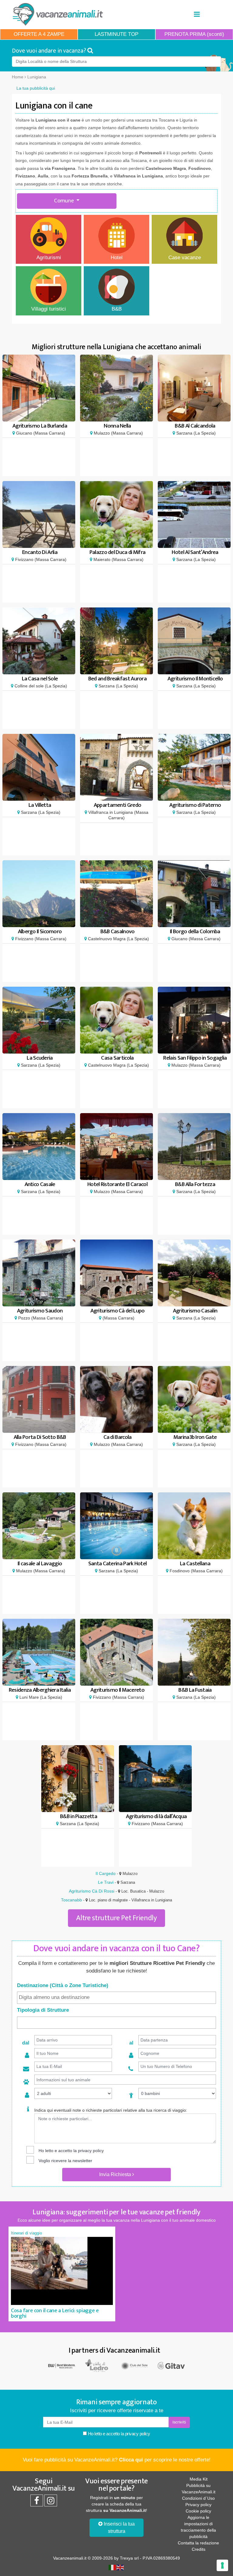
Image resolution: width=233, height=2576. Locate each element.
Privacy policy (198, 2505)
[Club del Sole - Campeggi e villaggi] (135, 2365)
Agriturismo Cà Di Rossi (92, 1891)
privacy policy (91, 2151)
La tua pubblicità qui (36, 88)
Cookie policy (198, 2511)
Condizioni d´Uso (198, 2498)
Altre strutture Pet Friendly (116, 1918)
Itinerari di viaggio (26, 2233)
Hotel (117, 258)
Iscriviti (179, 2422)
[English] (120, 2567)
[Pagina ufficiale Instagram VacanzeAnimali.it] (51, 2502)
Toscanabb (71, 1900)
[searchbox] (116, 1997)
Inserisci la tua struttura (119, 2528)
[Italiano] (113, 2567)
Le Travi (106, 1882)
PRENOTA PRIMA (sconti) (194, 34)
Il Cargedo (106, 1873)
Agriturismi (49, 258)
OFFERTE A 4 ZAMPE (39, 34)
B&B (117, 309)
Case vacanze (185, 258)
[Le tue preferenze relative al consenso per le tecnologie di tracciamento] (222, 2565)
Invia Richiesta (116, 2174)
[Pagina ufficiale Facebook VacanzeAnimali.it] (37, 2502)
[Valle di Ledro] (98, 2365)
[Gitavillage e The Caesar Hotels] (171, 2365)
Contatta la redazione (198, 2543)
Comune (64, 201)
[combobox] (116, 1998)
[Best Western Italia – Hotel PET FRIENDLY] (62, 2365)
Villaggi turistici (49, 309)
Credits (199, 2549)
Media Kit (199, 2479)
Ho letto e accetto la (118, 2434)
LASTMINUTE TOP (116, 34)
